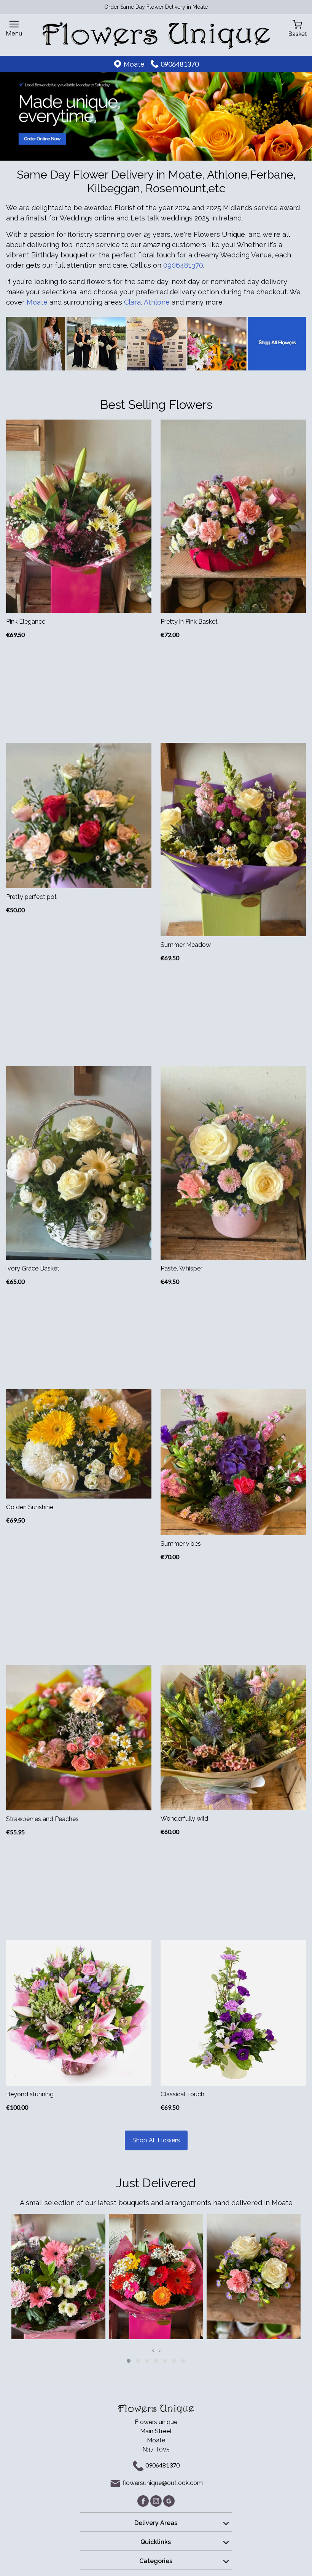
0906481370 (180, 64)
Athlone (157, 302)
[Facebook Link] (144, 2500)
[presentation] (153, 2350)
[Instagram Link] (157, 2500)
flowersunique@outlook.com (163, 2483)
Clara (132, 302)
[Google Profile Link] (169, 2500)
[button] (129, 2361)
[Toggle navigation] (14, 28)
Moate (38, 302)
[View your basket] (298, 28)
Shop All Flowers (156, 2140)
